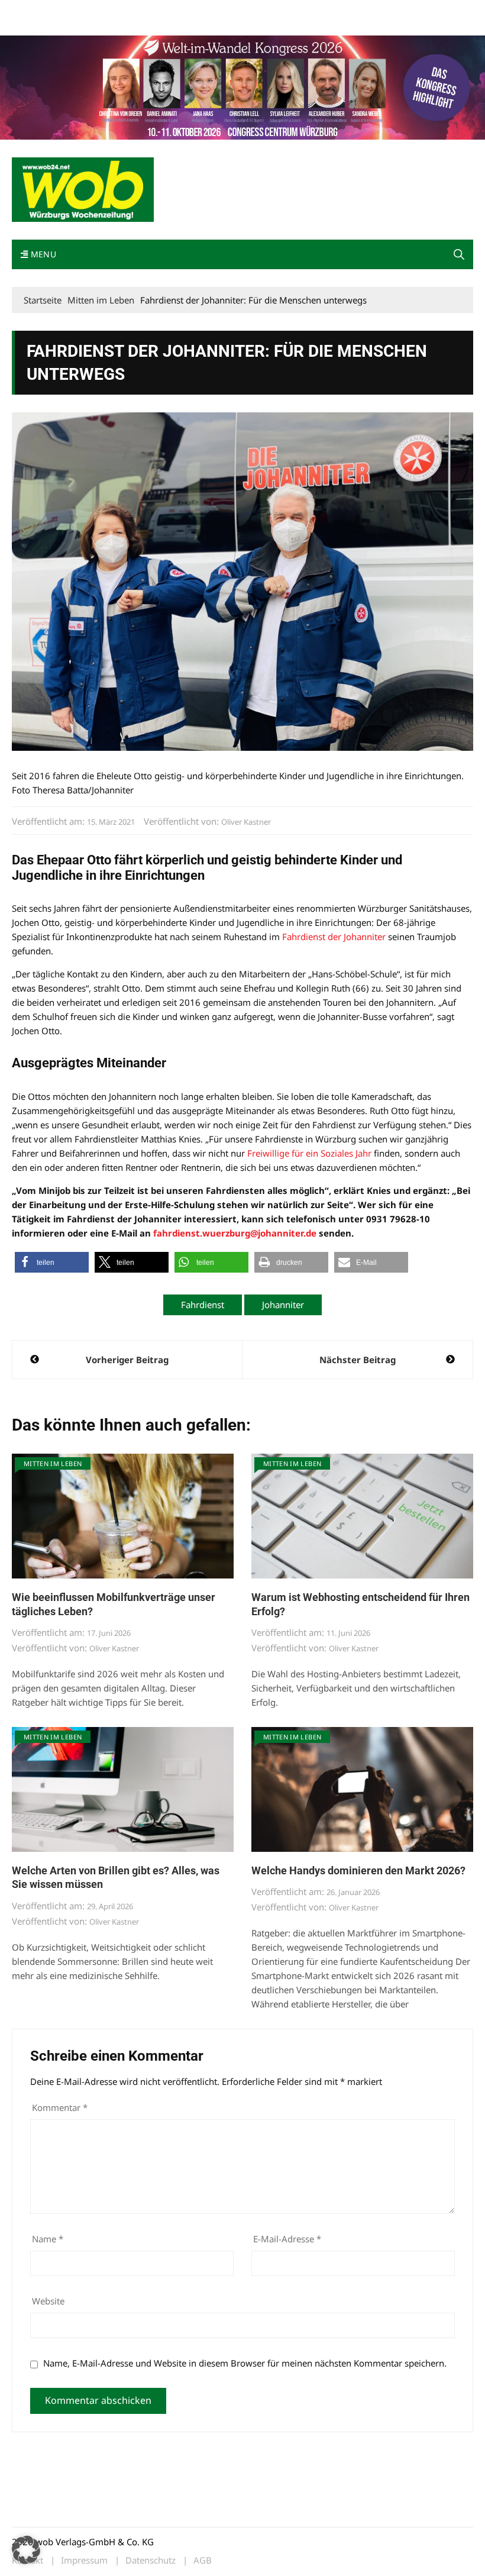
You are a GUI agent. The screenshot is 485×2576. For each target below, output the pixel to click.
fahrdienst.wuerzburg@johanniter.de (235, 1233)
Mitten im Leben (53, 1463)
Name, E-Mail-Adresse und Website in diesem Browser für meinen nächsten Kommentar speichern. (245, 2363)
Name (48, 2239)
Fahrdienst (203, 1305)
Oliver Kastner (246, 822)
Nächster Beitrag (358, 1360)
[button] (459, 254)
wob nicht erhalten (93, 11)
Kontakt (147, 11)
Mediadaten (33, 11)
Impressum (187, 11)
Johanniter (283, 1305)
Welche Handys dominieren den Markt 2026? (358, 1870)
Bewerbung (32, 25)
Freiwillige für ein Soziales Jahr (309, 1153)
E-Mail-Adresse (287, 2239)
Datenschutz (151, 2560)
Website (48, 2301)
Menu (42, 254)
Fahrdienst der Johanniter (334, 937)
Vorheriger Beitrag (127, 1360)
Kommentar (60, 2107)
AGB (203, 2560)
